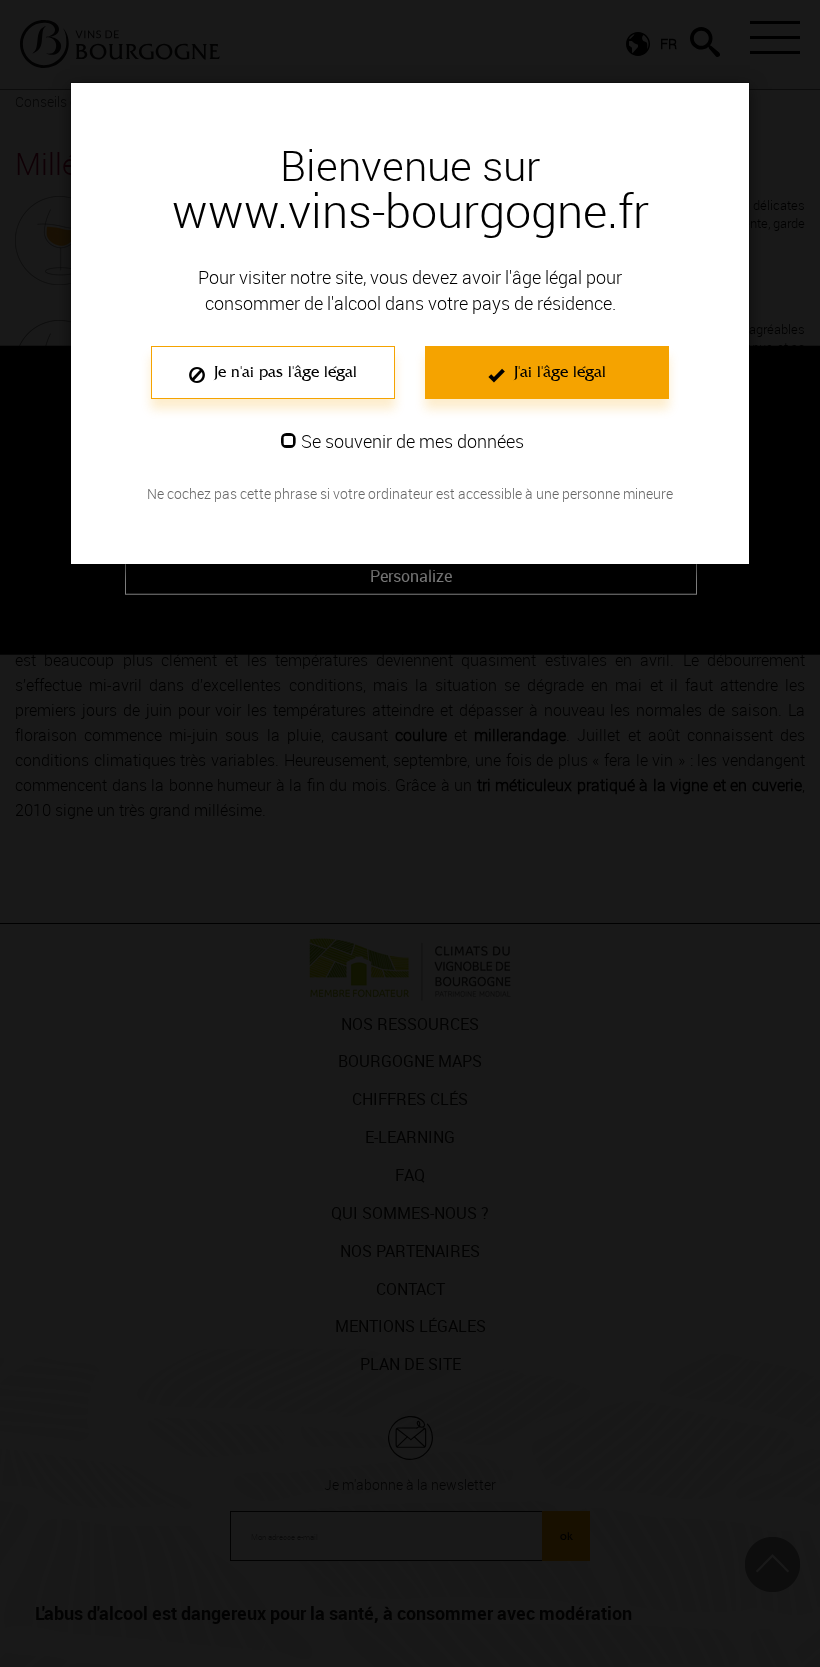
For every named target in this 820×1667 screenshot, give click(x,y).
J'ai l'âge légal (557, 371)
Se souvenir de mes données (412, 441)
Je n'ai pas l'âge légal (283, 371)
